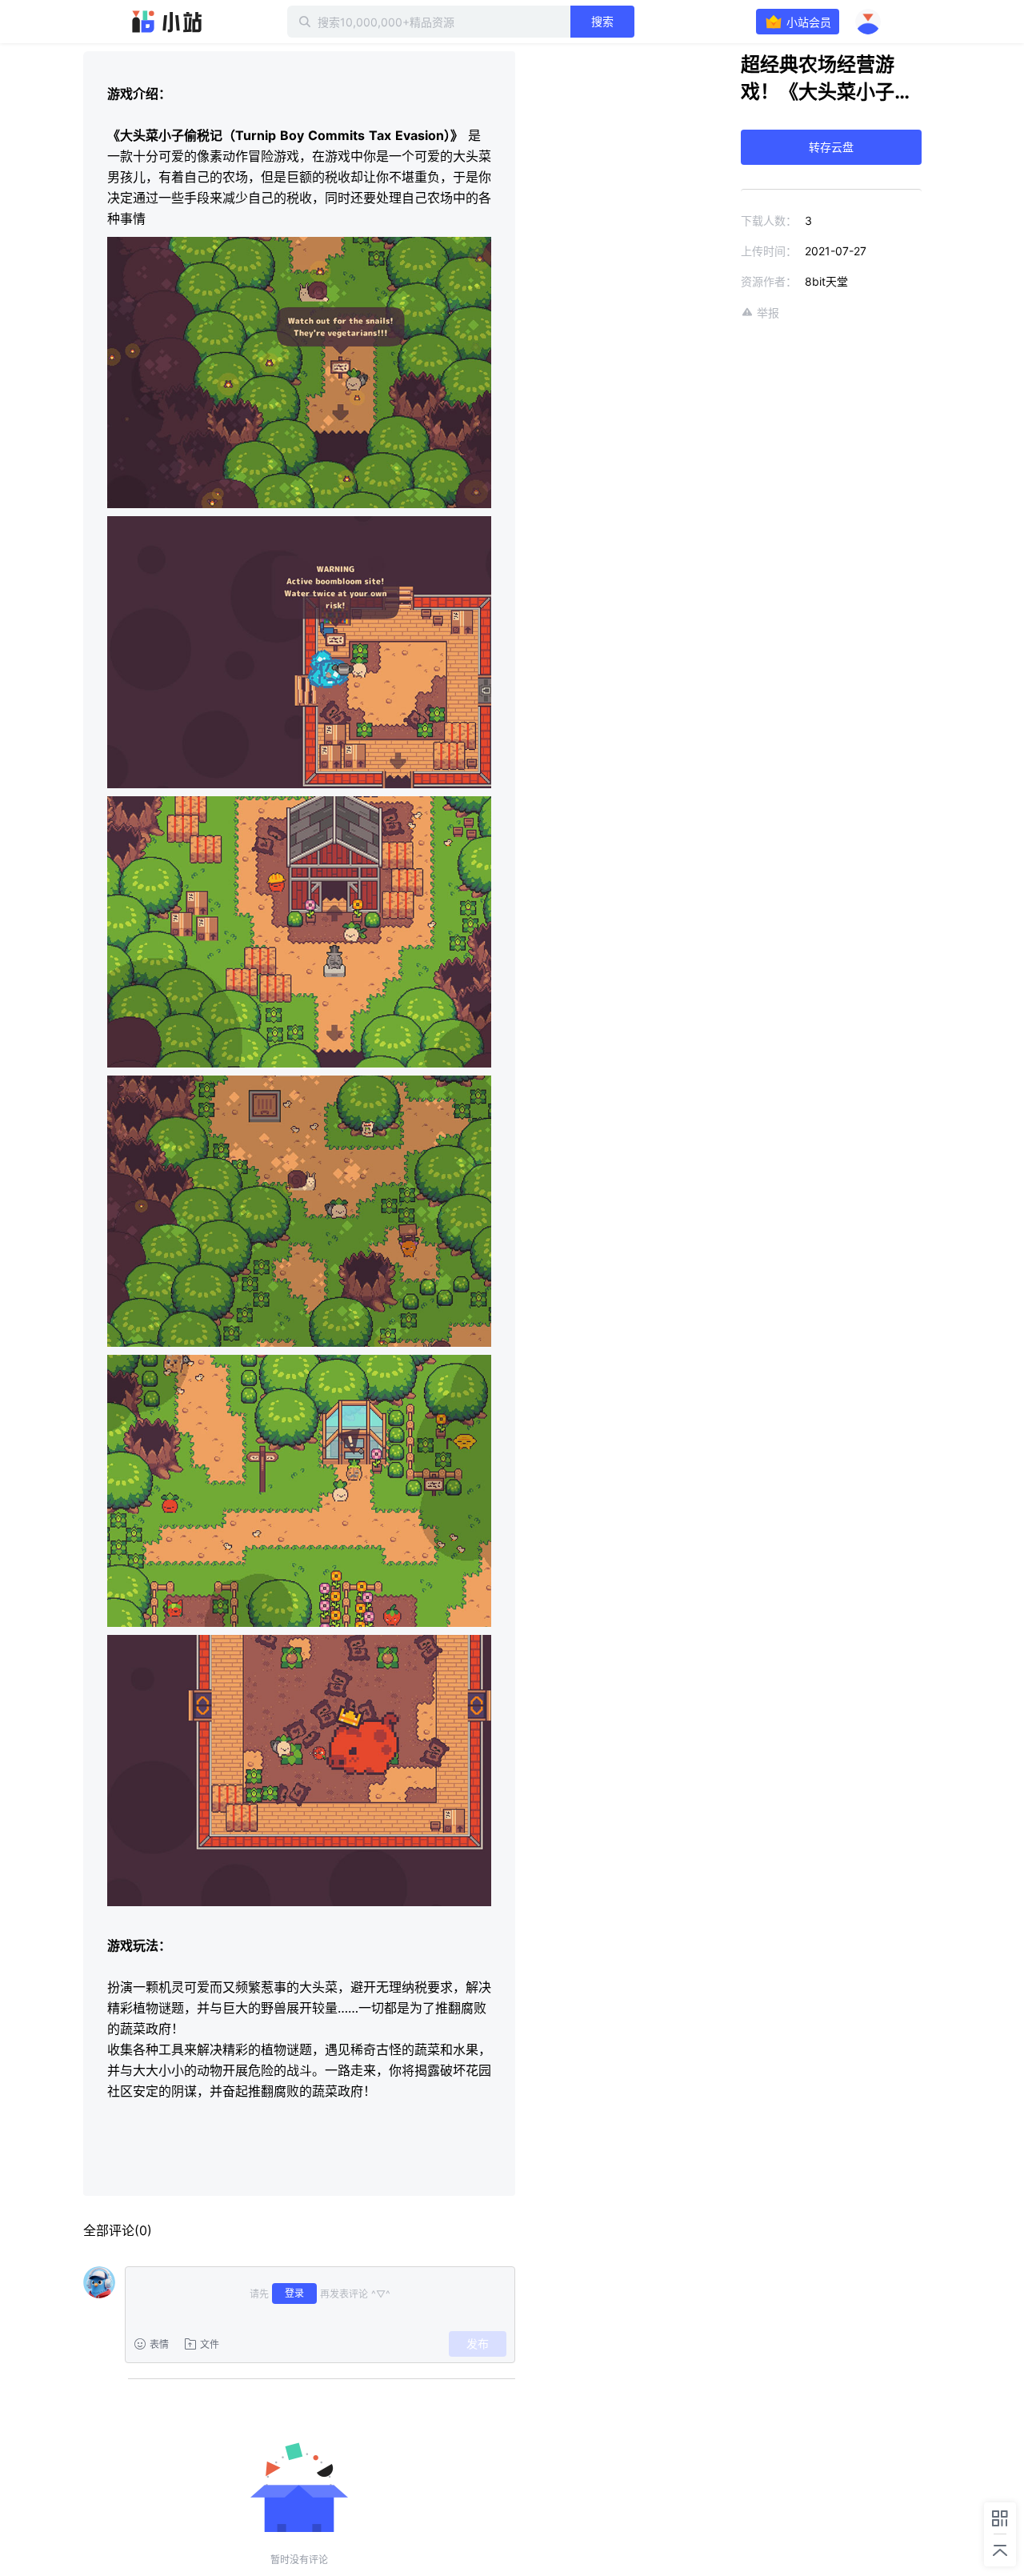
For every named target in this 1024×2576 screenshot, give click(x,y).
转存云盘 (831, 147)
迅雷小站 (167, 22)
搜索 (602, 21)
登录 (294, 2293)
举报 (768, 312)
